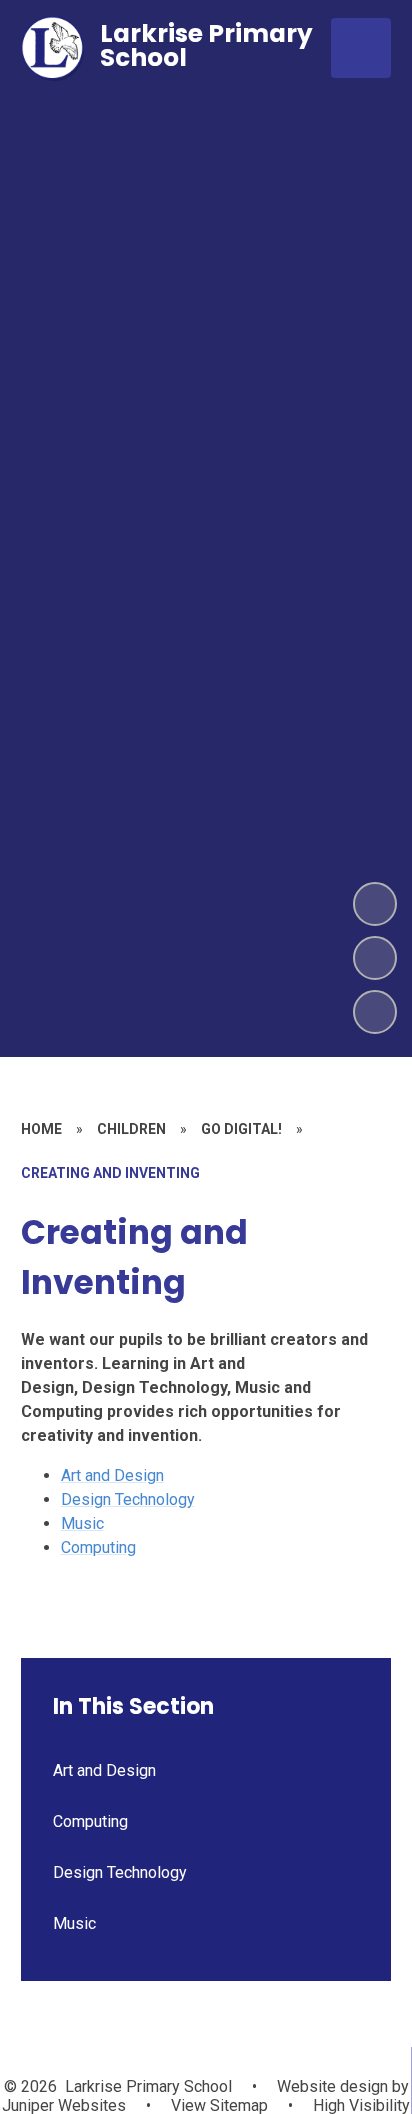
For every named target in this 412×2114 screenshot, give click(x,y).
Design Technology (128, 1499)
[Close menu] (361, 48)
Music (82, 1523)
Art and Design (112, 1475)
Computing (98, 1547)
